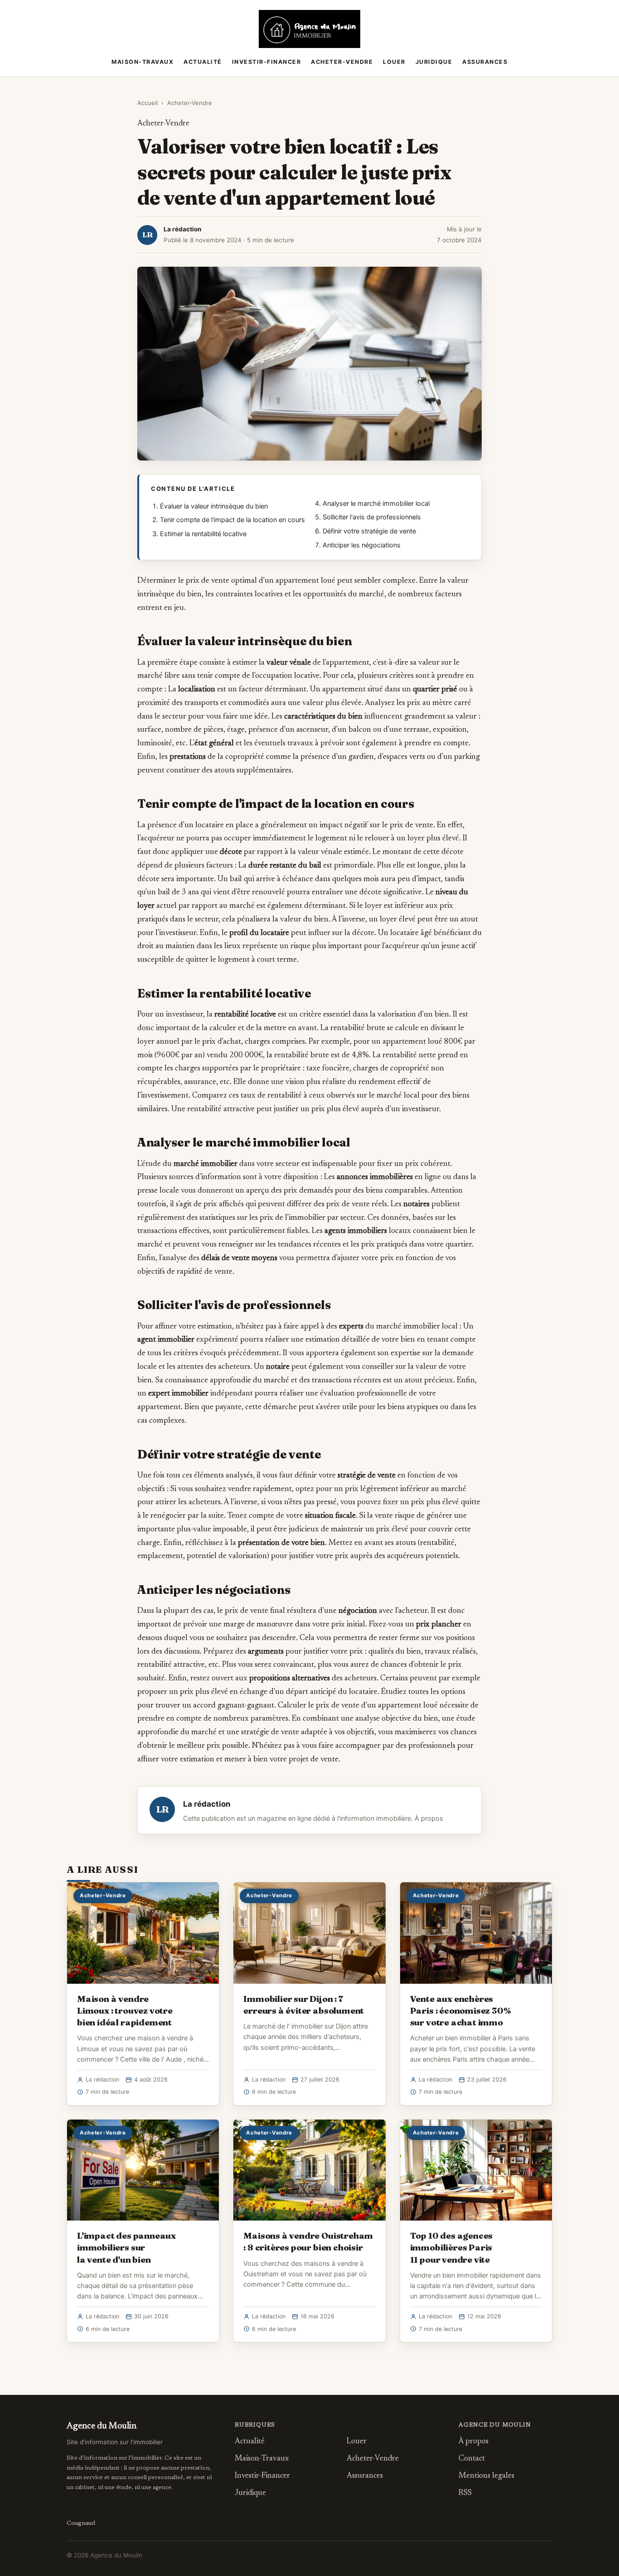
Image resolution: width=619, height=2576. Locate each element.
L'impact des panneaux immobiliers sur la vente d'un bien (126, 2247)
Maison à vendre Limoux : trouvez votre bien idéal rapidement (125, 2010)
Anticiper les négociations (362, 545)
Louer (394, 62)
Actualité (203, 62)
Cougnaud (81, 2523)
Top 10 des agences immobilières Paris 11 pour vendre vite (452, 2247)
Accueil (147, 103)
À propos (429, 1818)
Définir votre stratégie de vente (369, 531)
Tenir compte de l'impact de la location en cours (232, 520)
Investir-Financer (267, 62)
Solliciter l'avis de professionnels (372, 517)
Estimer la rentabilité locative (203, 534)
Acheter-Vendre (342, 62)
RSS (465, 2493)
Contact (472, 2459)
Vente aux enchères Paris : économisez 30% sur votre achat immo (461, 2010)
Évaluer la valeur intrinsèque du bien (214, 506)
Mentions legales (486, 2476)
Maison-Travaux (143, 62)
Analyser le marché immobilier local (376, 504)
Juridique (434, 62)
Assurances (485, 62)
